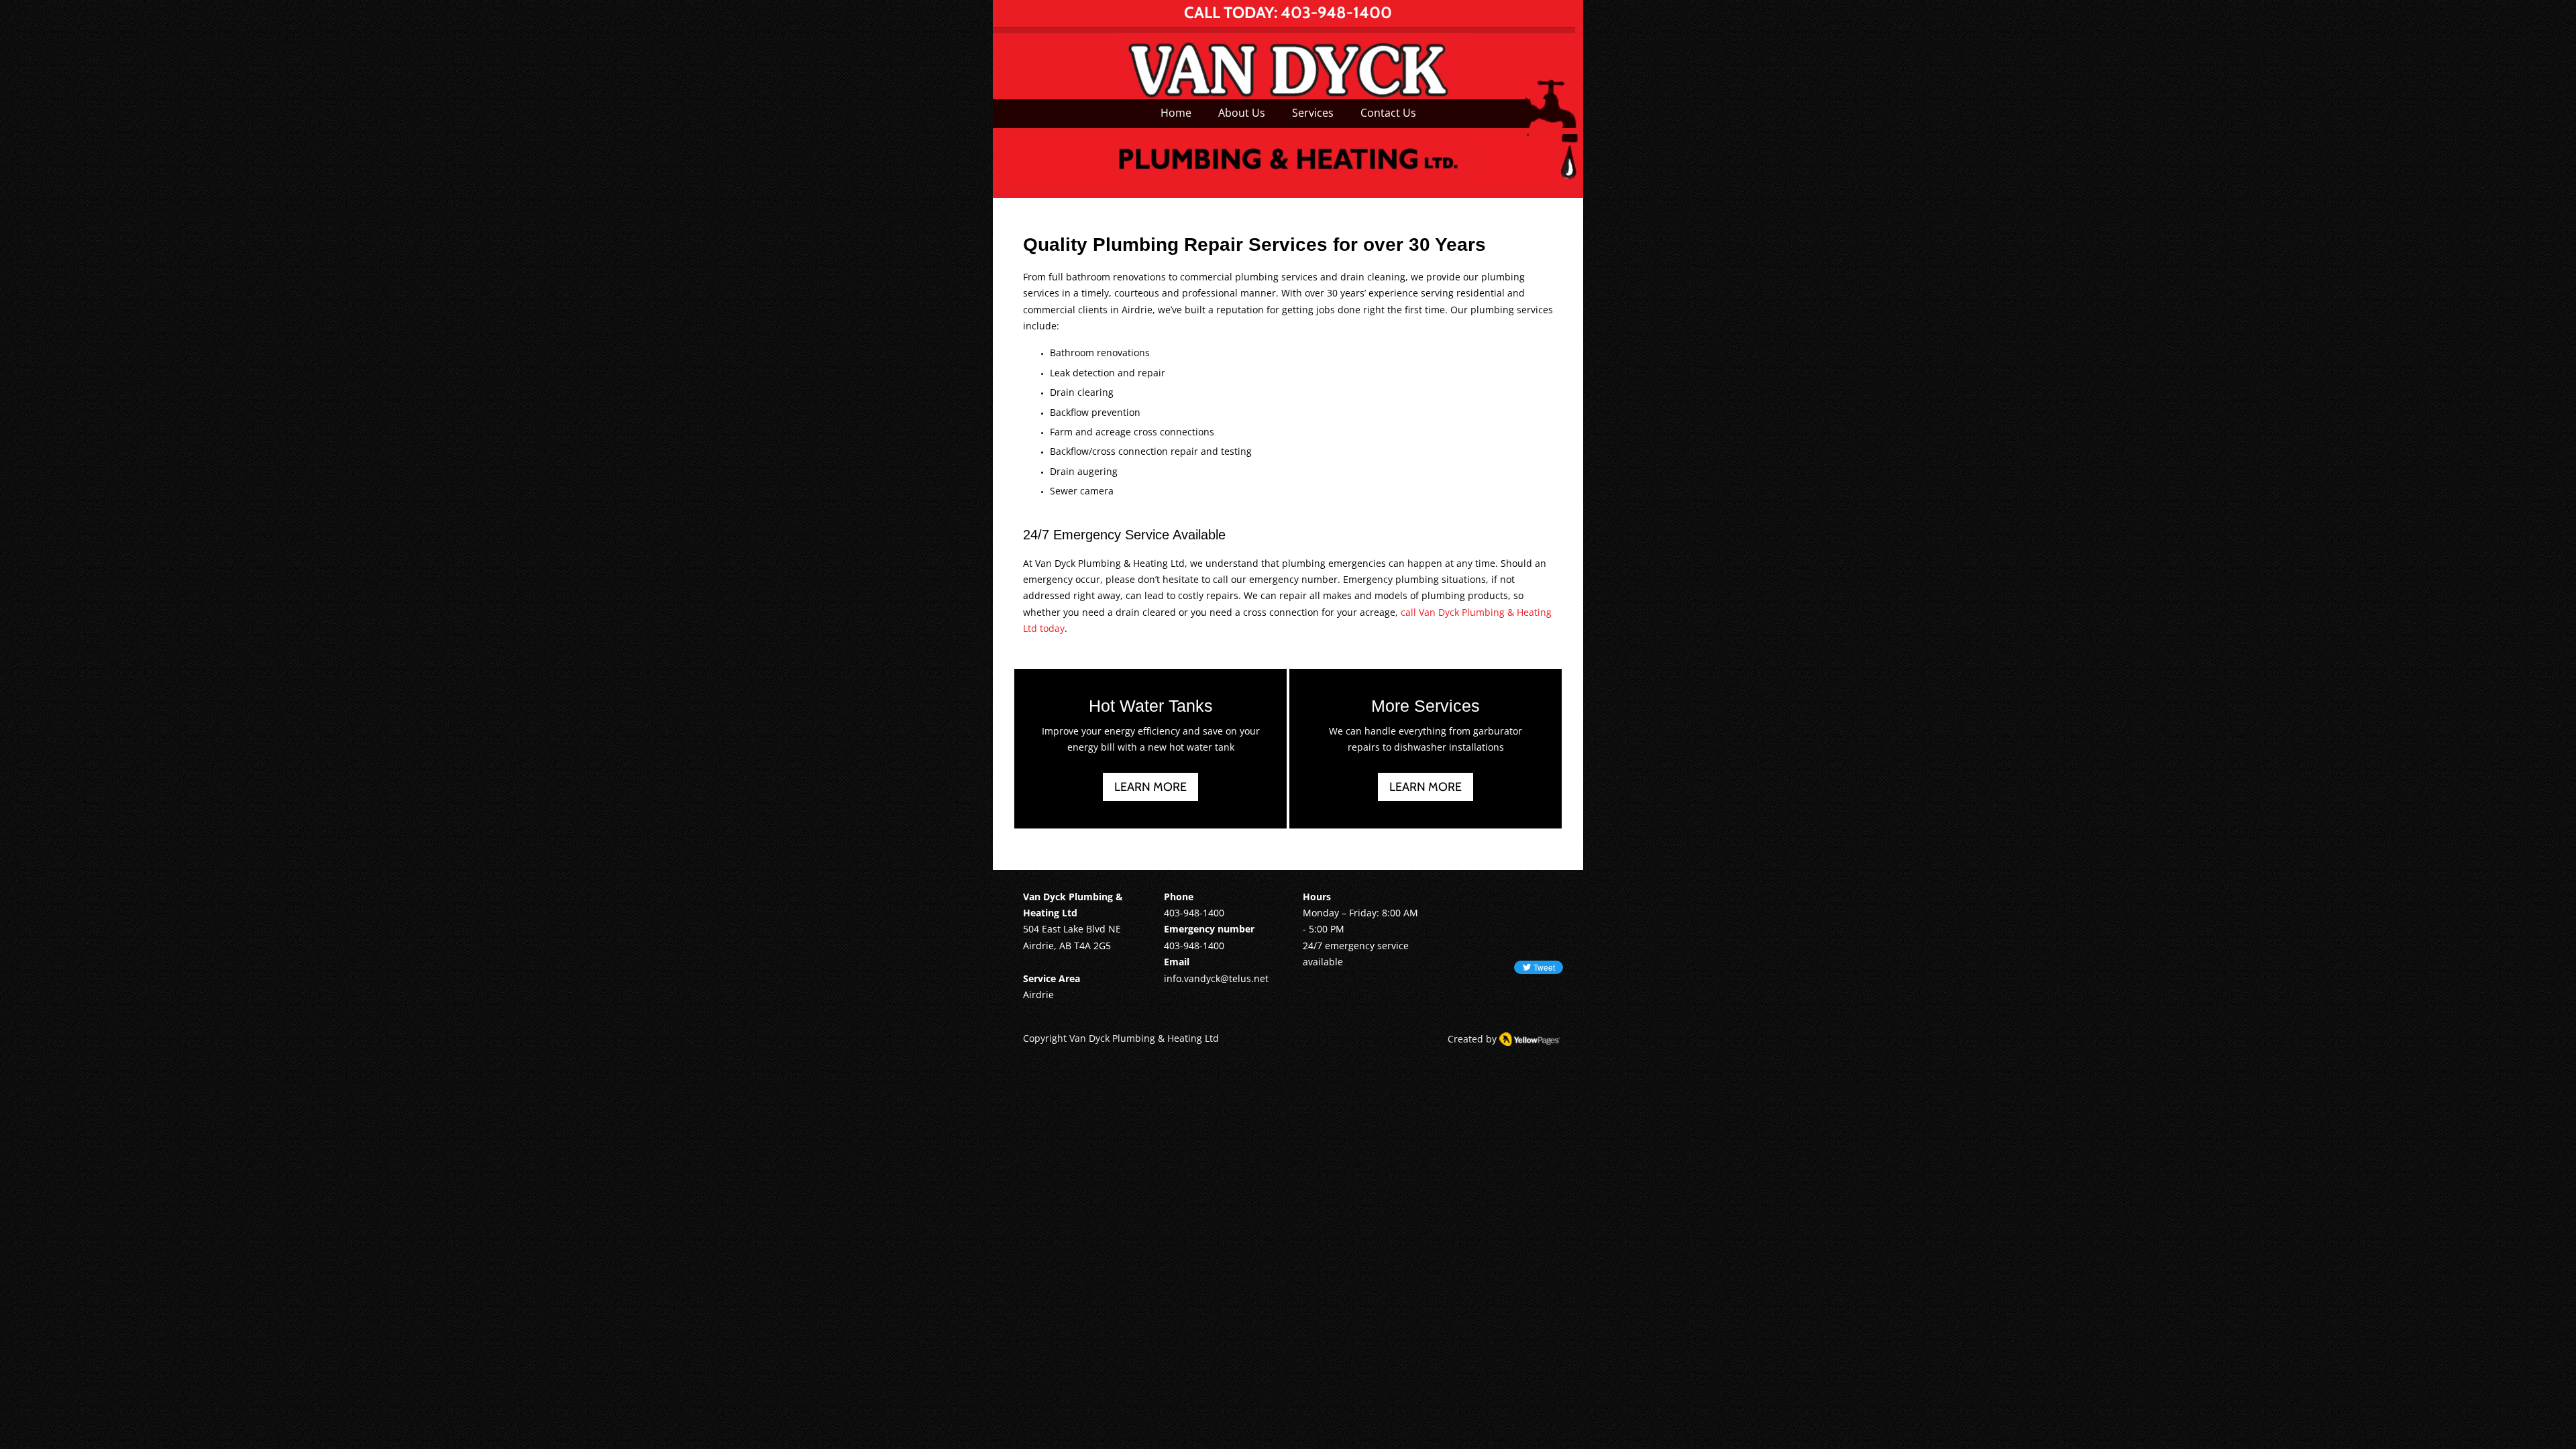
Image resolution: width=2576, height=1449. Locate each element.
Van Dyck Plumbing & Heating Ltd (1144, 1038)
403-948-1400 (1336, 12)
